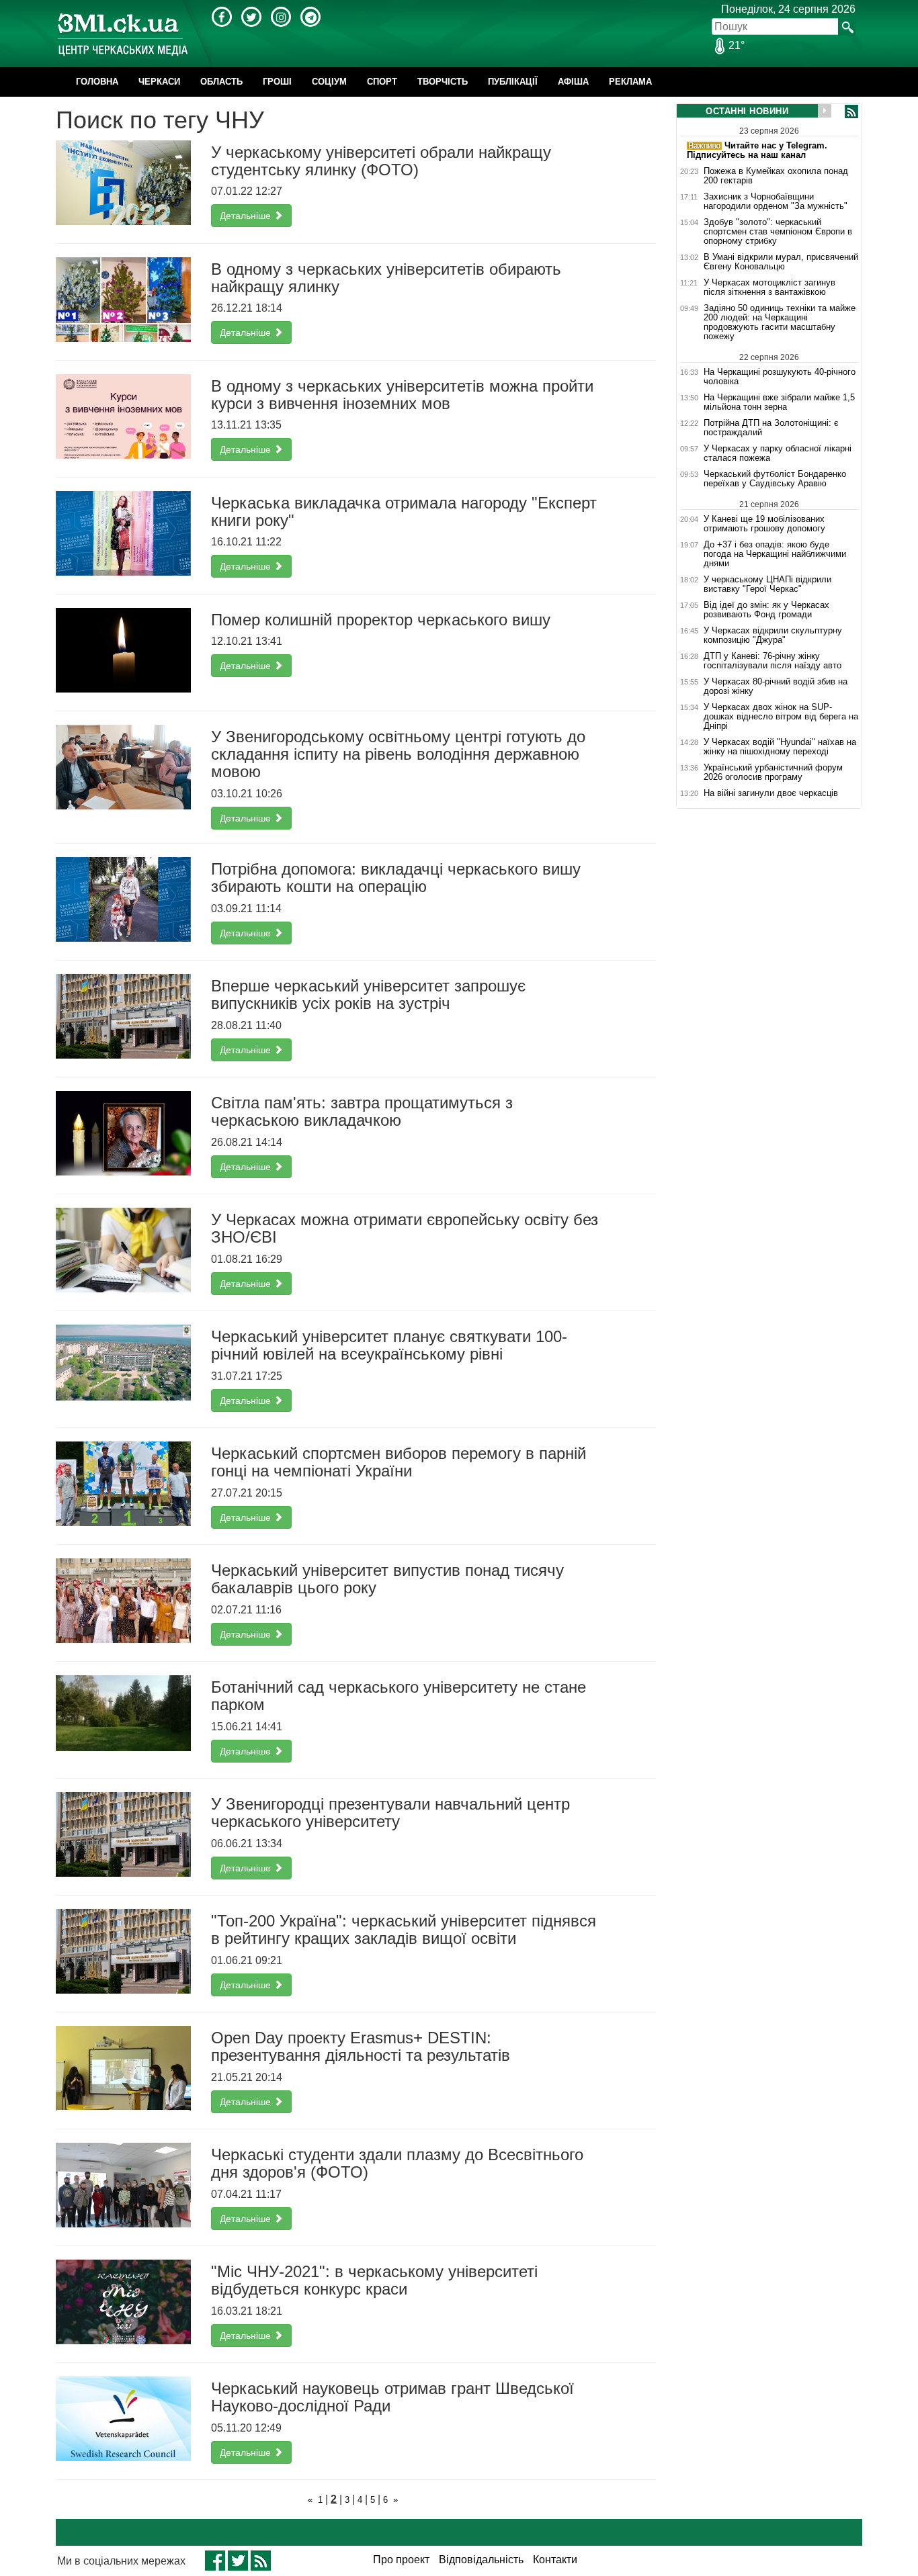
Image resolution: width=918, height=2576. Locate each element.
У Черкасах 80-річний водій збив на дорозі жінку (776, 686)
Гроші (277, 82)
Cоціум (329, 82)
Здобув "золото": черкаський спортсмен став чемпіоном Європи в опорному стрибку (778, 232)
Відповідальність (481, 2560)
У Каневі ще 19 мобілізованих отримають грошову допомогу (764, 524)
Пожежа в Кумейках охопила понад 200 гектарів (776, 176)
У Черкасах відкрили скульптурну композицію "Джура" (773, 635)
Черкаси (159, 82)
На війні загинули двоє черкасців (771, 793)
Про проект (401, 2560)
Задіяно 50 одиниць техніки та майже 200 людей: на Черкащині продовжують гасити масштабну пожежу (780, 322)
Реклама (630, 82)
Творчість (443, 82)
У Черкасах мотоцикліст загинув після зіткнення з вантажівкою (769, 287)
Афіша (573, 82)
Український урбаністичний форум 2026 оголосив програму (773, 772)
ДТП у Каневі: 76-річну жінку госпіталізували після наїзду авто (773, 661)
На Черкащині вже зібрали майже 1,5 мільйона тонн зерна (779, 402)
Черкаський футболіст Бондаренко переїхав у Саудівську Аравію (775, 479)
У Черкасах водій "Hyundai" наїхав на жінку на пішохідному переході (780, 747)
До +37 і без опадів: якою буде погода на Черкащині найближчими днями (775, 554)
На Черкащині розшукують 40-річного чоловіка (780, 376)
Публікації (513, 82)
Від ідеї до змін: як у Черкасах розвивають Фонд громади (766, 610)
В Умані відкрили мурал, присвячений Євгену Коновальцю (781, 262)
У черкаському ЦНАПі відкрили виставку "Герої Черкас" (767, 584)
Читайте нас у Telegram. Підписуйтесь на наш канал (757, 150)
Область (221, 82)
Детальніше (247, 216)
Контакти (555, 2560)
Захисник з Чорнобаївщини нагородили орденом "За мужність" (776, 202)
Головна (97, 82)
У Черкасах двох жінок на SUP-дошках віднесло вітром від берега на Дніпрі (781, 717)
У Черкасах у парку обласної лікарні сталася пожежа (778, 453)
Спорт (382, 82)
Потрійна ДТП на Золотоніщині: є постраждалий (771, 428)
